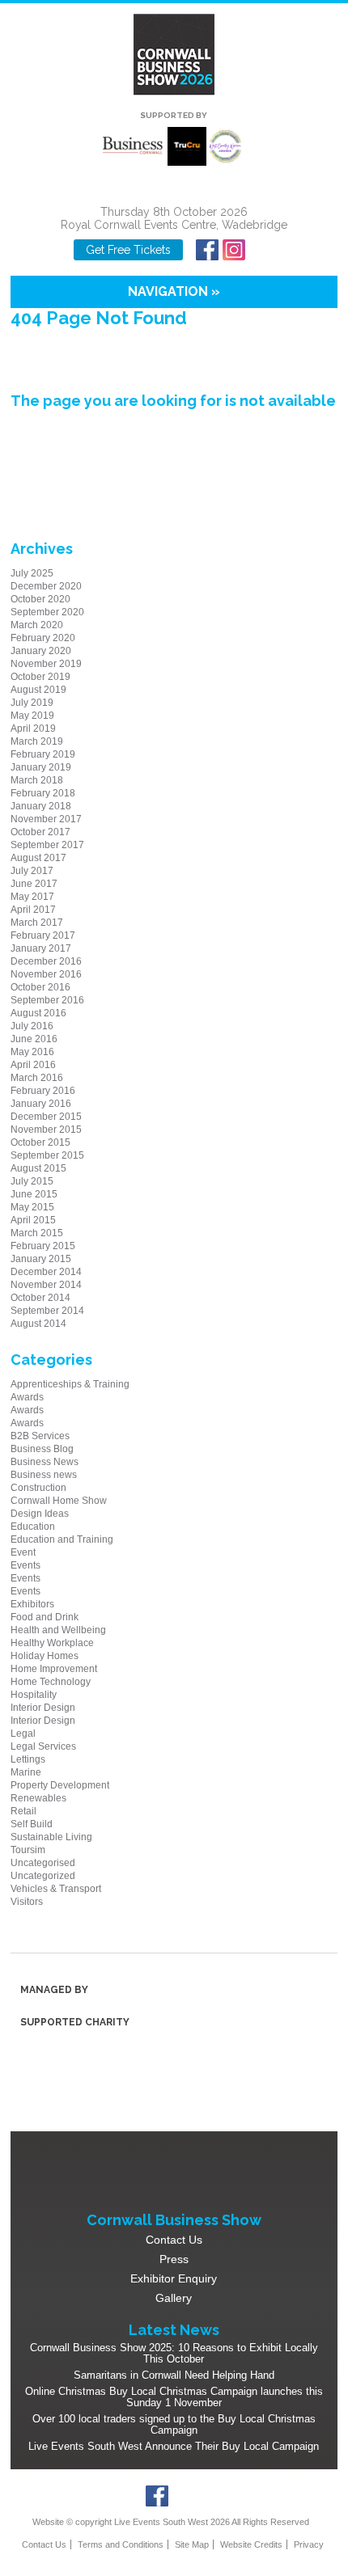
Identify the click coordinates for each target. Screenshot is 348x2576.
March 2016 (37, 1078)
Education (33, 1527)
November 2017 (46, 819)
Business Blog (42, 1449)
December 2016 (46, 961)
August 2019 (38, 690)
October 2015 (40, 1142)
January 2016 (41, 1104)
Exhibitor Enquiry (174, 2278)
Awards (27, 1397)
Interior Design (43, 1708)
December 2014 (46, 1272)
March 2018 (37, 780)
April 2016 (33, 1065)
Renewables (38, 1798)
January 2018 (41, 806)
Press (174, 2259)
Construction (38, 1488)
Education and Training (62, 1539)
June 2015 (34, 1194)
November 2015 (46, 1130)
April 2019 (33, 728)
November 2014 (46, 1285)
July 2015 (32, 1181)
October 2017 (40, 832)
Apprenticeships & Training (70, 1384)
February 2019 (43, 754)
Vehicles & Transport (56, 1889)
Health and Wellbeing (58, 1630)
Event (23, 1552)
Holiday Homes (45, 1656)
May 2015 (32, 1207)
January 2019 (41, 767)
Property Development (60, 1785)
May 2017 (32, 897)
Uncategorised (43, 1863)
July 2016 (32, 1026)
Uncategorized (43, 1876)
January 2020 (41, 651)
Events (25, 1565)
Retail (23, 1811)
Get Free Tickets (128, 250)
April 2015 (33, 1220)
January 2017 (41, 948)
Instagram (233, 250)
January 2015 (41, 1259)
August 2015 (38, 1168)
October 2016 (40, 987)
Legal (23, 1734)
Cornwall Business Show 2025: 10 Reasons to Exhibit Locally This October (174, 2353)
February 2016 (43, 1091)
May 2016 (32, 1052)
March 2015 (37, 1233)
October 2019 (40, 677)
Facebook (207, 250)
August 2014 (38, 1324)
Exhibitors (32, 1604)
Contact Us (174, 2240)
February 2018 (43, 793)
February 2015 (43, 1246)
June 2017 (34, 884)
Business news (44, 1475)
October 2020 (40, 599)
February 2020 (43, 638)
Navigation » (174, 291)
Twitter (184, 2496)
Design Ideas (40, 1514)
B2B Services (40, 1436)
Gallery (174, 2298)
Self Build (32, 1824)
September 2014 (47, 1311)
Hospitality (34, 1695)
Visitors (27, 1902)
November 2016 (46, 974)
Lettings (28, 1759)
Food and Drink (45, 1617)
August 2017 (38, 858)
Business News (45, 1462)
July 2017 (32, 871)
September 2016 (47, 1000)
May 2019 (32, 716)
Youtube (260, 250)
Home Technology (51, 1682)
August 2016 (38, 1013)
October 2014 (40, 1298)
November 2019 (46, 664)
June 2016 (34, 1039)
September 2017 (47, 845)
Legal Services (43, 1746)
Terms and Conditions (121, 2544)
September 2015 (47, 1155)
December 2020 (46, 586)
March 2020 (37, 625)
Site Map (192, 2544)
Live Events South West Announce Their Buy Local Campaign (174, 2446)
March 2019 (37, 741)
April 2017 (33, 910)
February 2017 (43, 935)
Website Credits (251, 2544)
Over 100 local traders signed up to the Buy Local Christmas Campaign (174, 2424)
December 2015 (46, 1117)
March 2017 (37, 923)
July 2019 (32, 703)
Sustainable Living (51, 1837)
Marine (26, 1772)
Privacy (309, 2544)
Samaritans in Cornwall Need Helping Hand (174, 2375)
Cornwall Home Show (59, 1501)
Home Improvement (54, 1669)
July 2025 (32, 573)
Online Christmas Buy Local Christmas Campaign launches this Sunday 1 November (174, 2397)
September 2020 (47, 612)
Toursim (28, 1850)
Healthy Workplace (52, 1643)
